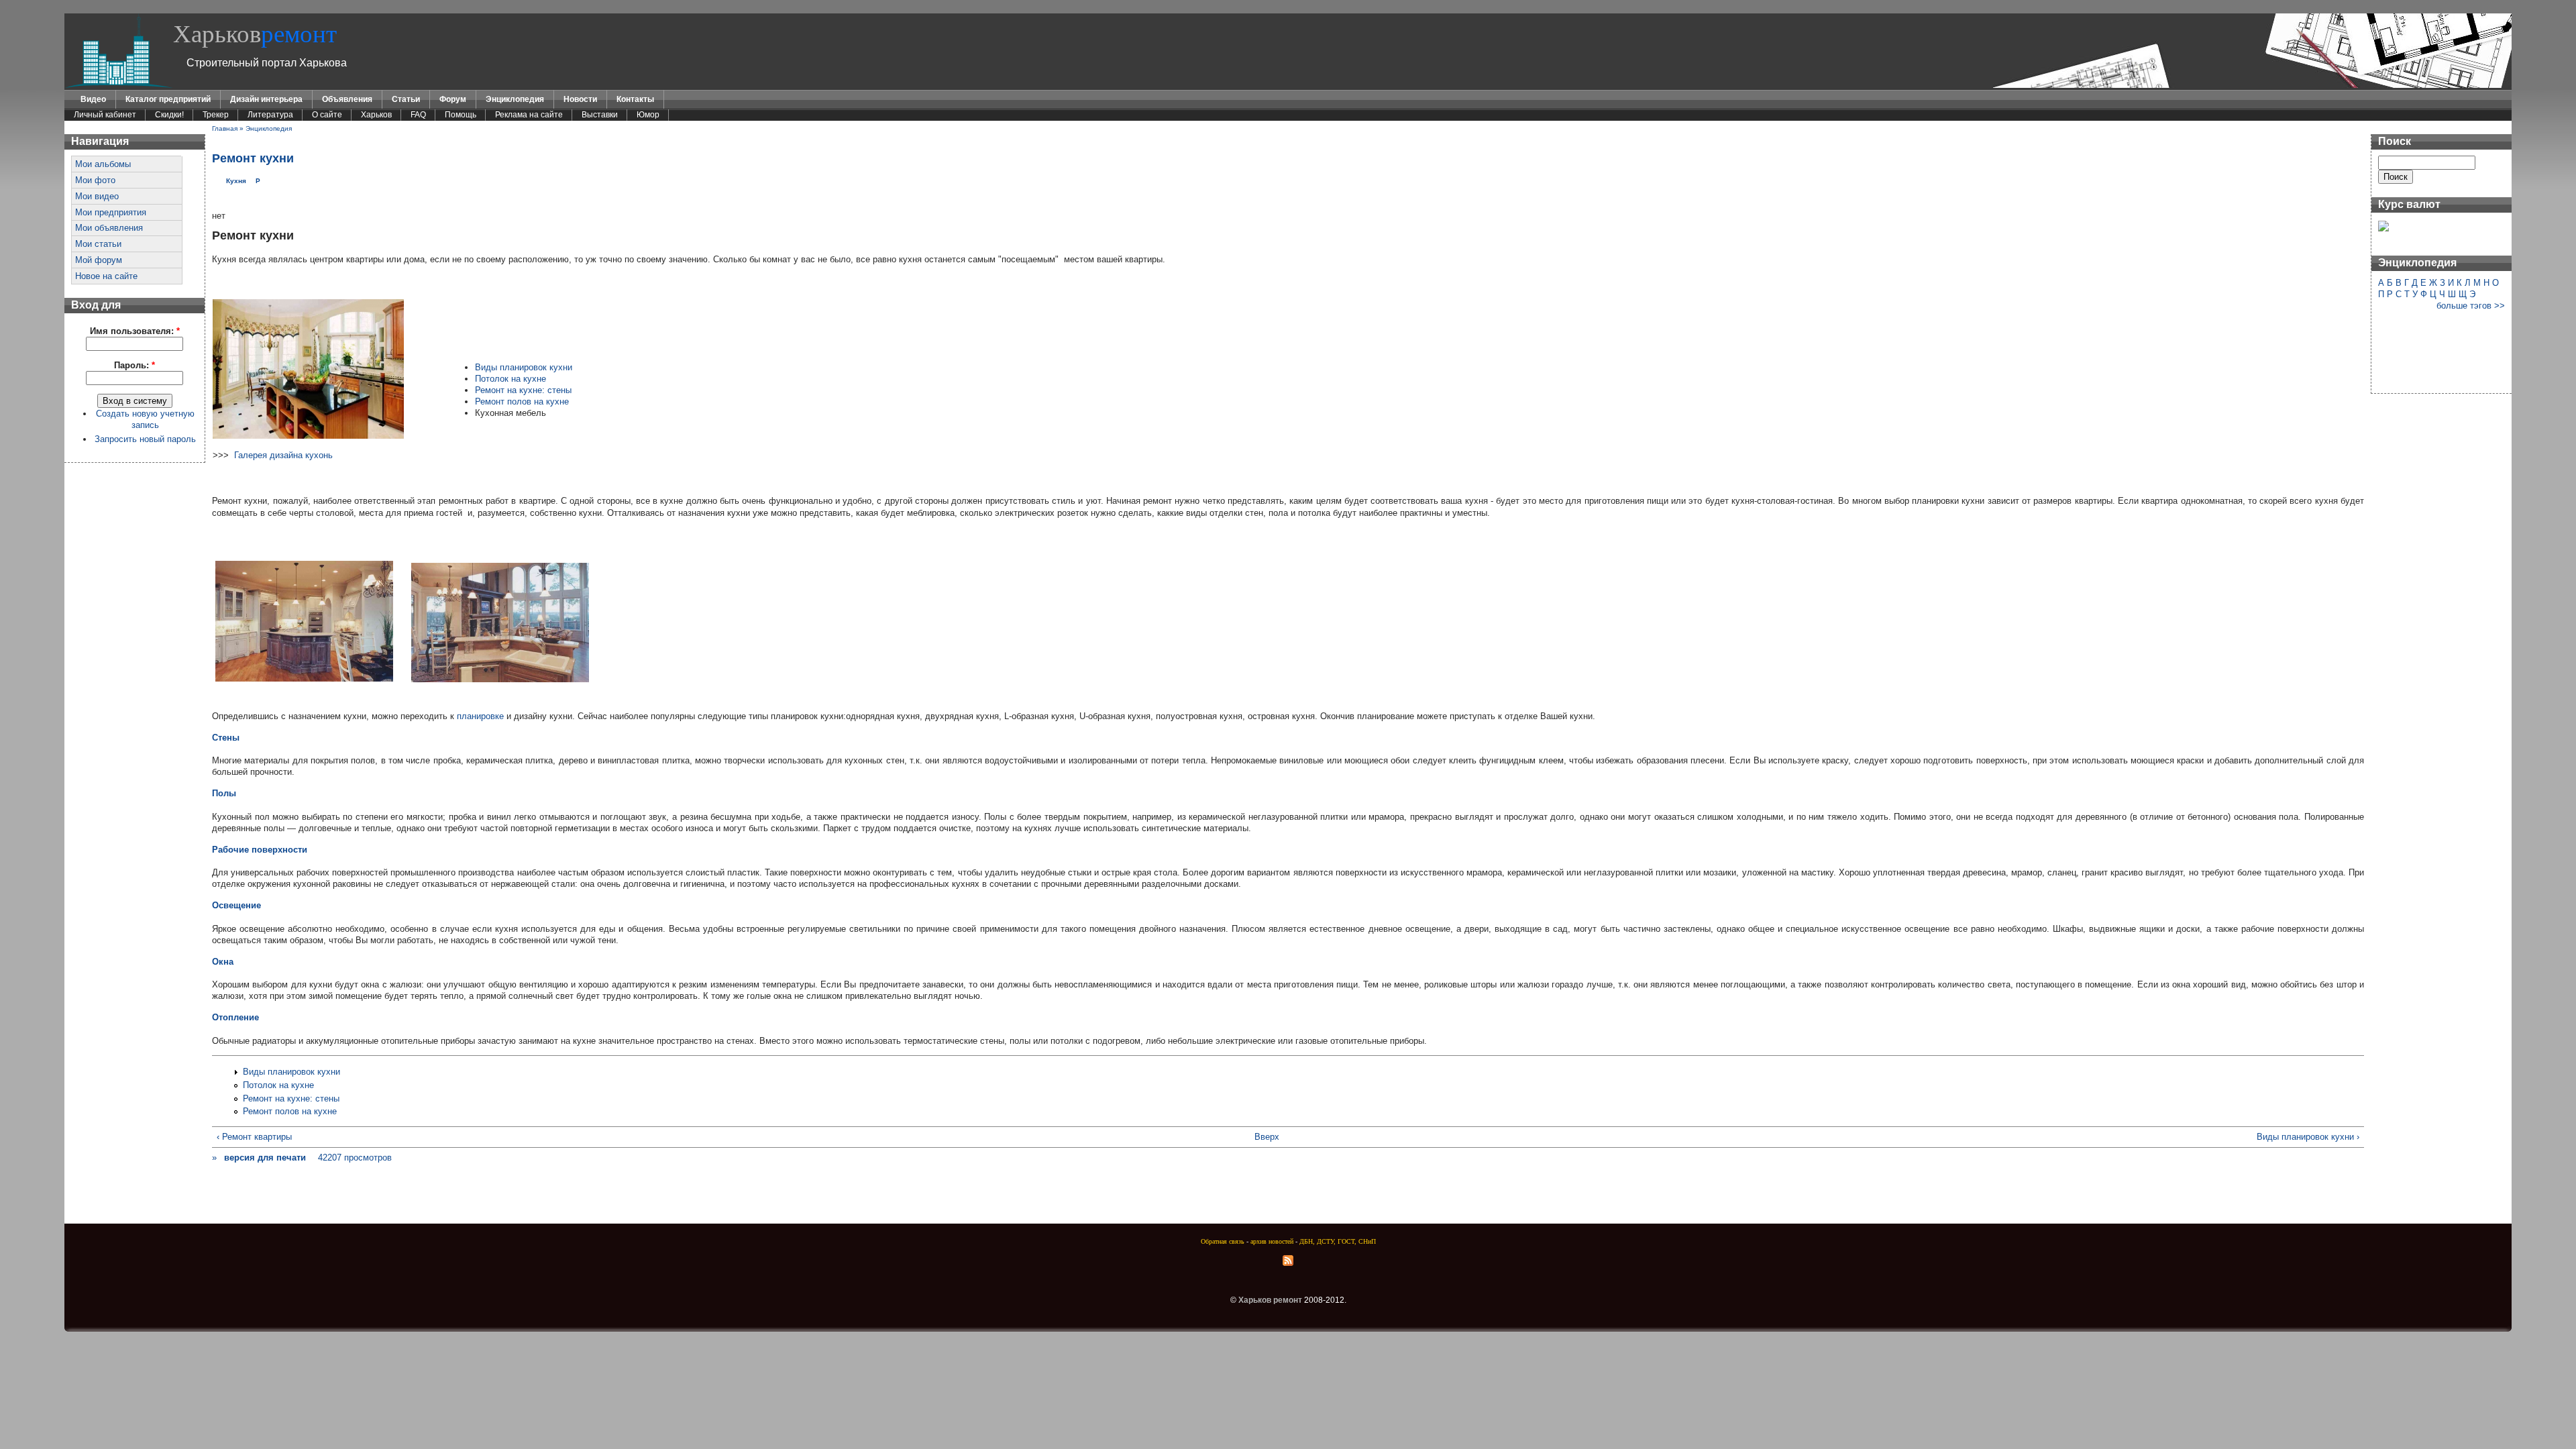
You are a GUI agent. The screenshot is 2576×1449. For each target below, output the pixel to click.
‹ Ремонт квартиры (254, 1137)
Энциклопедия (515, 99)
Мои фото (95, 180)
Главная (225, 128)
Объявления (347, 99)
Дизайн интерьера (266, 99)
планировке (480, 716)
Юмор (648, 115)
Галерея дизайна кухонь (283, 455)
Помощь (461, 115)
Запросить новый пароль (145, 439)
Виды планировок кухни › (2308, 1137)
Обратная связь (1223, 1241)
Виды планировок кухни (524, 367)
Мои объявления (109, 228)
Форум (453, 99)
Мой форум (99, 260)
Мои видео (97, 196)
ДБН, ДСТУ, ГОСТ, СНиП (1338, 1241)
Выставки (600, 115)
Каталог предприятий (168, 99)
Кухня (236, 181)
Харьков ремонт (1270, 1300)
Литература (270, 115)
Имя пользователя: (135, 331)
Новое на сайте (106, 276)
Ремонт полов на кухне (522, 401)
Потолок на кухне (511, 379)
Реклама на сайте (529, 115)
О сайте (327, 115)
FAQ (418, 115)
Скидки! (169, 115)
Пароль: (135, 365)
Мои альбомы (103, 164)
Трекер (216, 115)
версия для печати (265, 1158)
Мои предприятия (111, 212)
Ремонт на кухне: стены (523, 390)
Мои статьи (98, 244)
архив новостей (1272, 1241)
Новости (580, 99)
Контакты (635, 99)
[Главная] (119, 85)
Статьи (406, 99)
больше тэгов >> (2471, 306)
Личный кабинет (105, 115)
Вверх (1267, 1137)
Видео (93, 99)
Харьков (255, 34)
